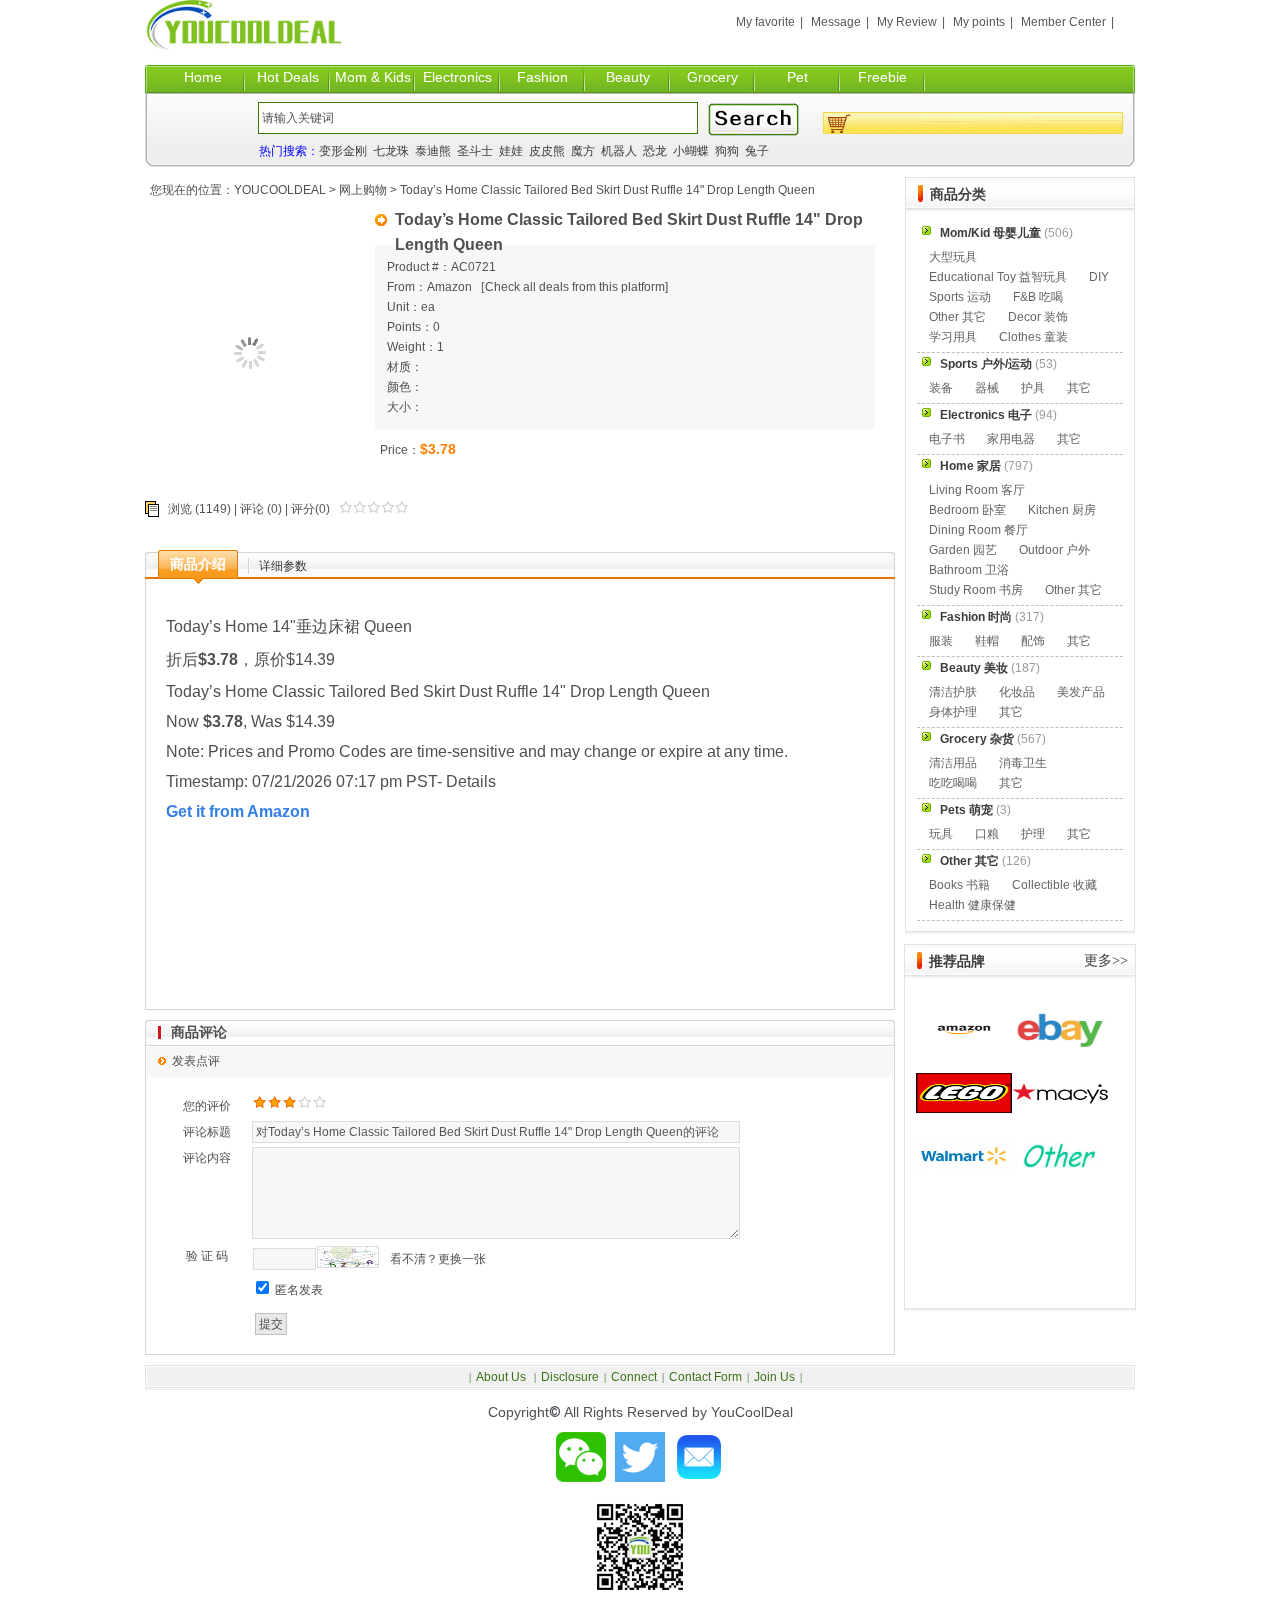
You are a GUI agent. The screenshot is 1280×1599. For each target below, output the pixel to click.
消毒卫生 (1023, 763)
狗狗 (727, 151)
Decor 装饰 (1038, 317)
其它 (1079, 388)
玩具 (941, 834)
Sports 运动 (960, 297)
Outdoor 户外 (1054, 550)
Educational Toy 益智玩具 (998, 277)
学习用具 (953, 337)
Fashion (542, 77)
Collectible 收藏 (1054, 885)
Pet (797, 77)
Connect (634, 1377)
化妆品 (1017, 692)
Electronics (457, 77)
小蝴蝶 (691, 151)
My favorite (765, 22)
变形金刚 (343, 151)
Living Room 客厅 (977, 490)
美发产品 (1081, 692)
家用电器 (1011, 439)
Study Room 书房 (976, 590)
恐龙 (655, 151)
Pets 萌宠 (966, 810)
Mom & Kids (373, 77)
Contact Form (705, 1377)
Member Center (1063, 22)
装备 (941, 388)
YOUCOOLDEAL (280, 190)
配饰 (1033, 641)
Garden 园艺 (963, 550)
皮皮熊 (547, 151)
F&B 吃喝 (1038, 297)
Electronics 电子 (986, 415)
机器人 (619, 151)
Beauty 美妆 (974, 668)
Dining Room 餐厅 (978, 530)
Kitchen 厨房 (1062, 510)
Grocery (712, 77)
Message (836, 22)
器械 (987, 388)
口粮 (987, 834)
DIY (1099, 277)
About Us (502, 1377)
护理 (1033, 834)
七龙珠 (391, 151)
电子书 (947, 439)
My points (979, 22)
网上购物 (363, 190)
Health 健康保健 (972, 905)
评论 (252, 509)
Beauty (628, 77)
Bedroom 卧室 (967, 510)
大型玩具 (953, 257)
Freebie (882, 77)
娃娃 (511, 151)
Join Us (774, 1377)
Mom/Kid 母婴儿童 (990, 233)
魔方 (583, 151)
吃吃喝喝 (953, 783)
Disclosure (570, 1377)
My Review (907, 22)
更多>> (1106, 960)
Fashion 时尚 (976, 617)
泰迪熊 (433, 151)
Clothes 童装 (1033, 337)
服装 (941, 641)
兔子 (757, 151)
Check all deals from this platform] (576, 287)
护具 (1033, 388)
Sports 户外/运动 (986, 364)
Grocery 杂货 (977, 739)
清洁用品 (953, 763)
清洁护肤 (953, 692)
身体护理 (953, 712)
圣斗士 (475, 151)
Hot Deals (288, 77)
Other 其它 (957, 317)
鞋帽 (987, 641)
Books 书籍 (959, 885)
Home (203, 77)
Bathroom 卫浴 (969, 570)
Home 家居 (970, 466)
